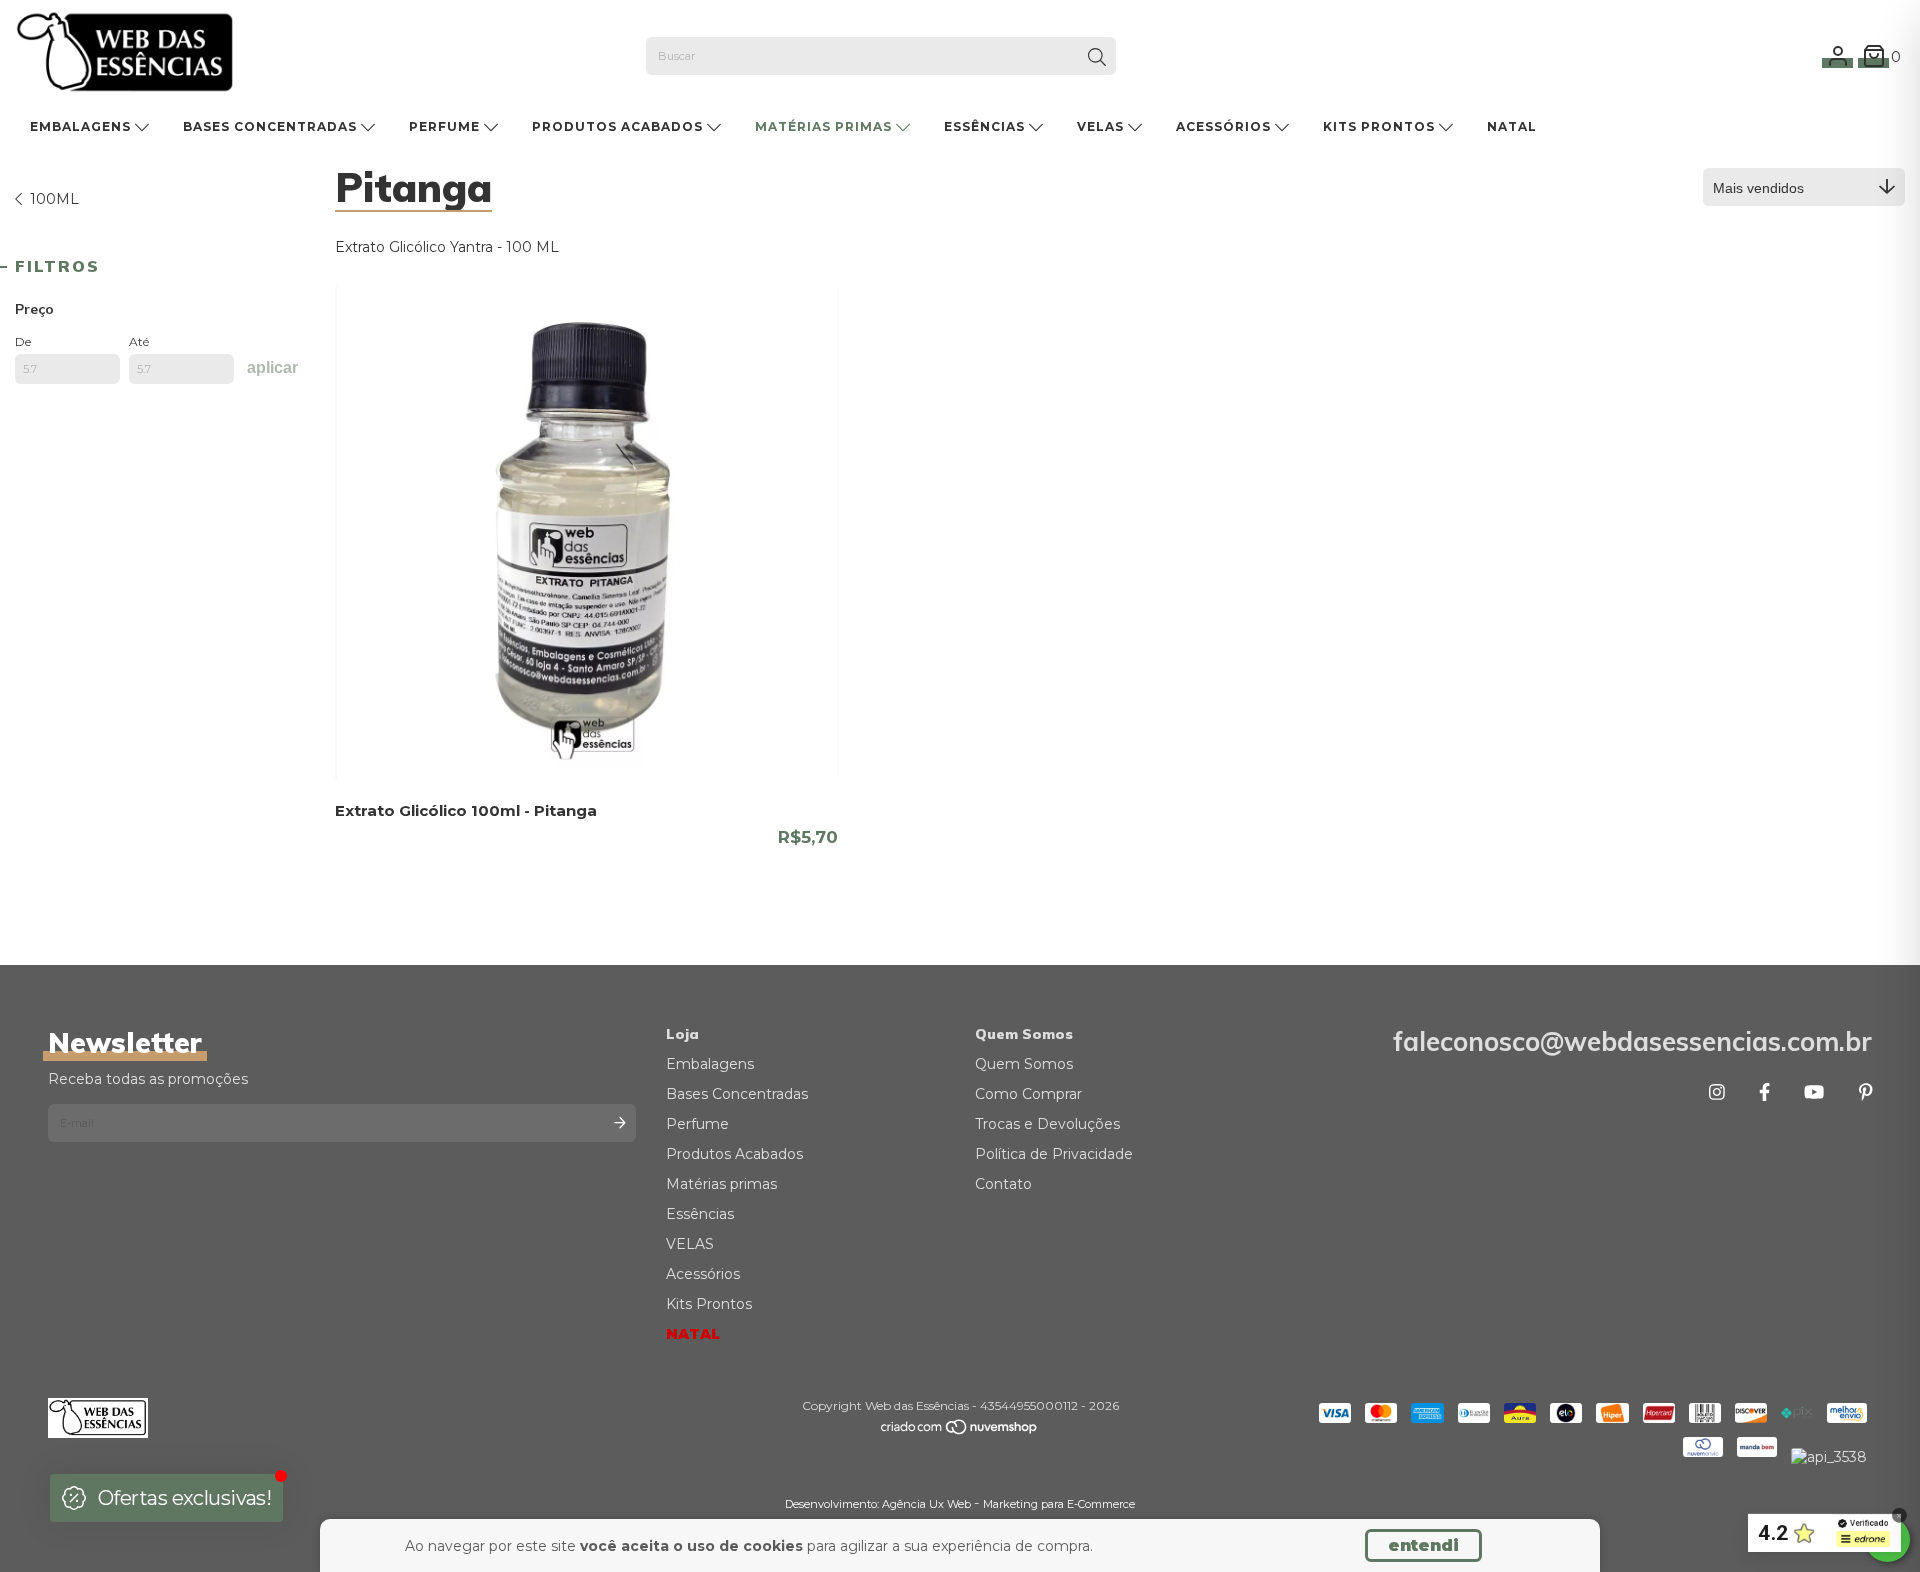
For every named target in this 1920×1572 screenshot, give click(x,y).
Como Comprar (1028, 1094)
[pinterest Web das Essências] (1866, 1093)
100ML (54, 199)
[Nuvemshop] (960, 1431)
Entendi (1423, 1545)
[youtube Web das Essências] (1814, 1093)
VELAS (1102, 126)
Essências (986, 126)
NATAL (1512, 126)
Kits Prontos (1381, 126)
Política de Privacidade (1054, 1154)
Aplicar (272, 367)
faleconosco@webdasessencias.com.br (1632, 1041)
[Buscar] (1097, 58)
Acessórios (1225, 126)
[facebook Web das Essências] (1764, 1093)
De (23, 341)
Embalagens (82, 126)
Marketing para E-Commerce (1059, 1504)
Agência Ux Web (928, 1504)
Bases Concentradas (272, 126)
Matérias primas (825, 126)
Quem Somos (1024, 1064)
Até (139, 341)
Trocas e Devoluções (1047, 1124)
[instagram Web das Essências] (1717, 1093)
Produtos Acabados (619, 126)
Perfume (446, 126)
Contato (1003, 1184)
